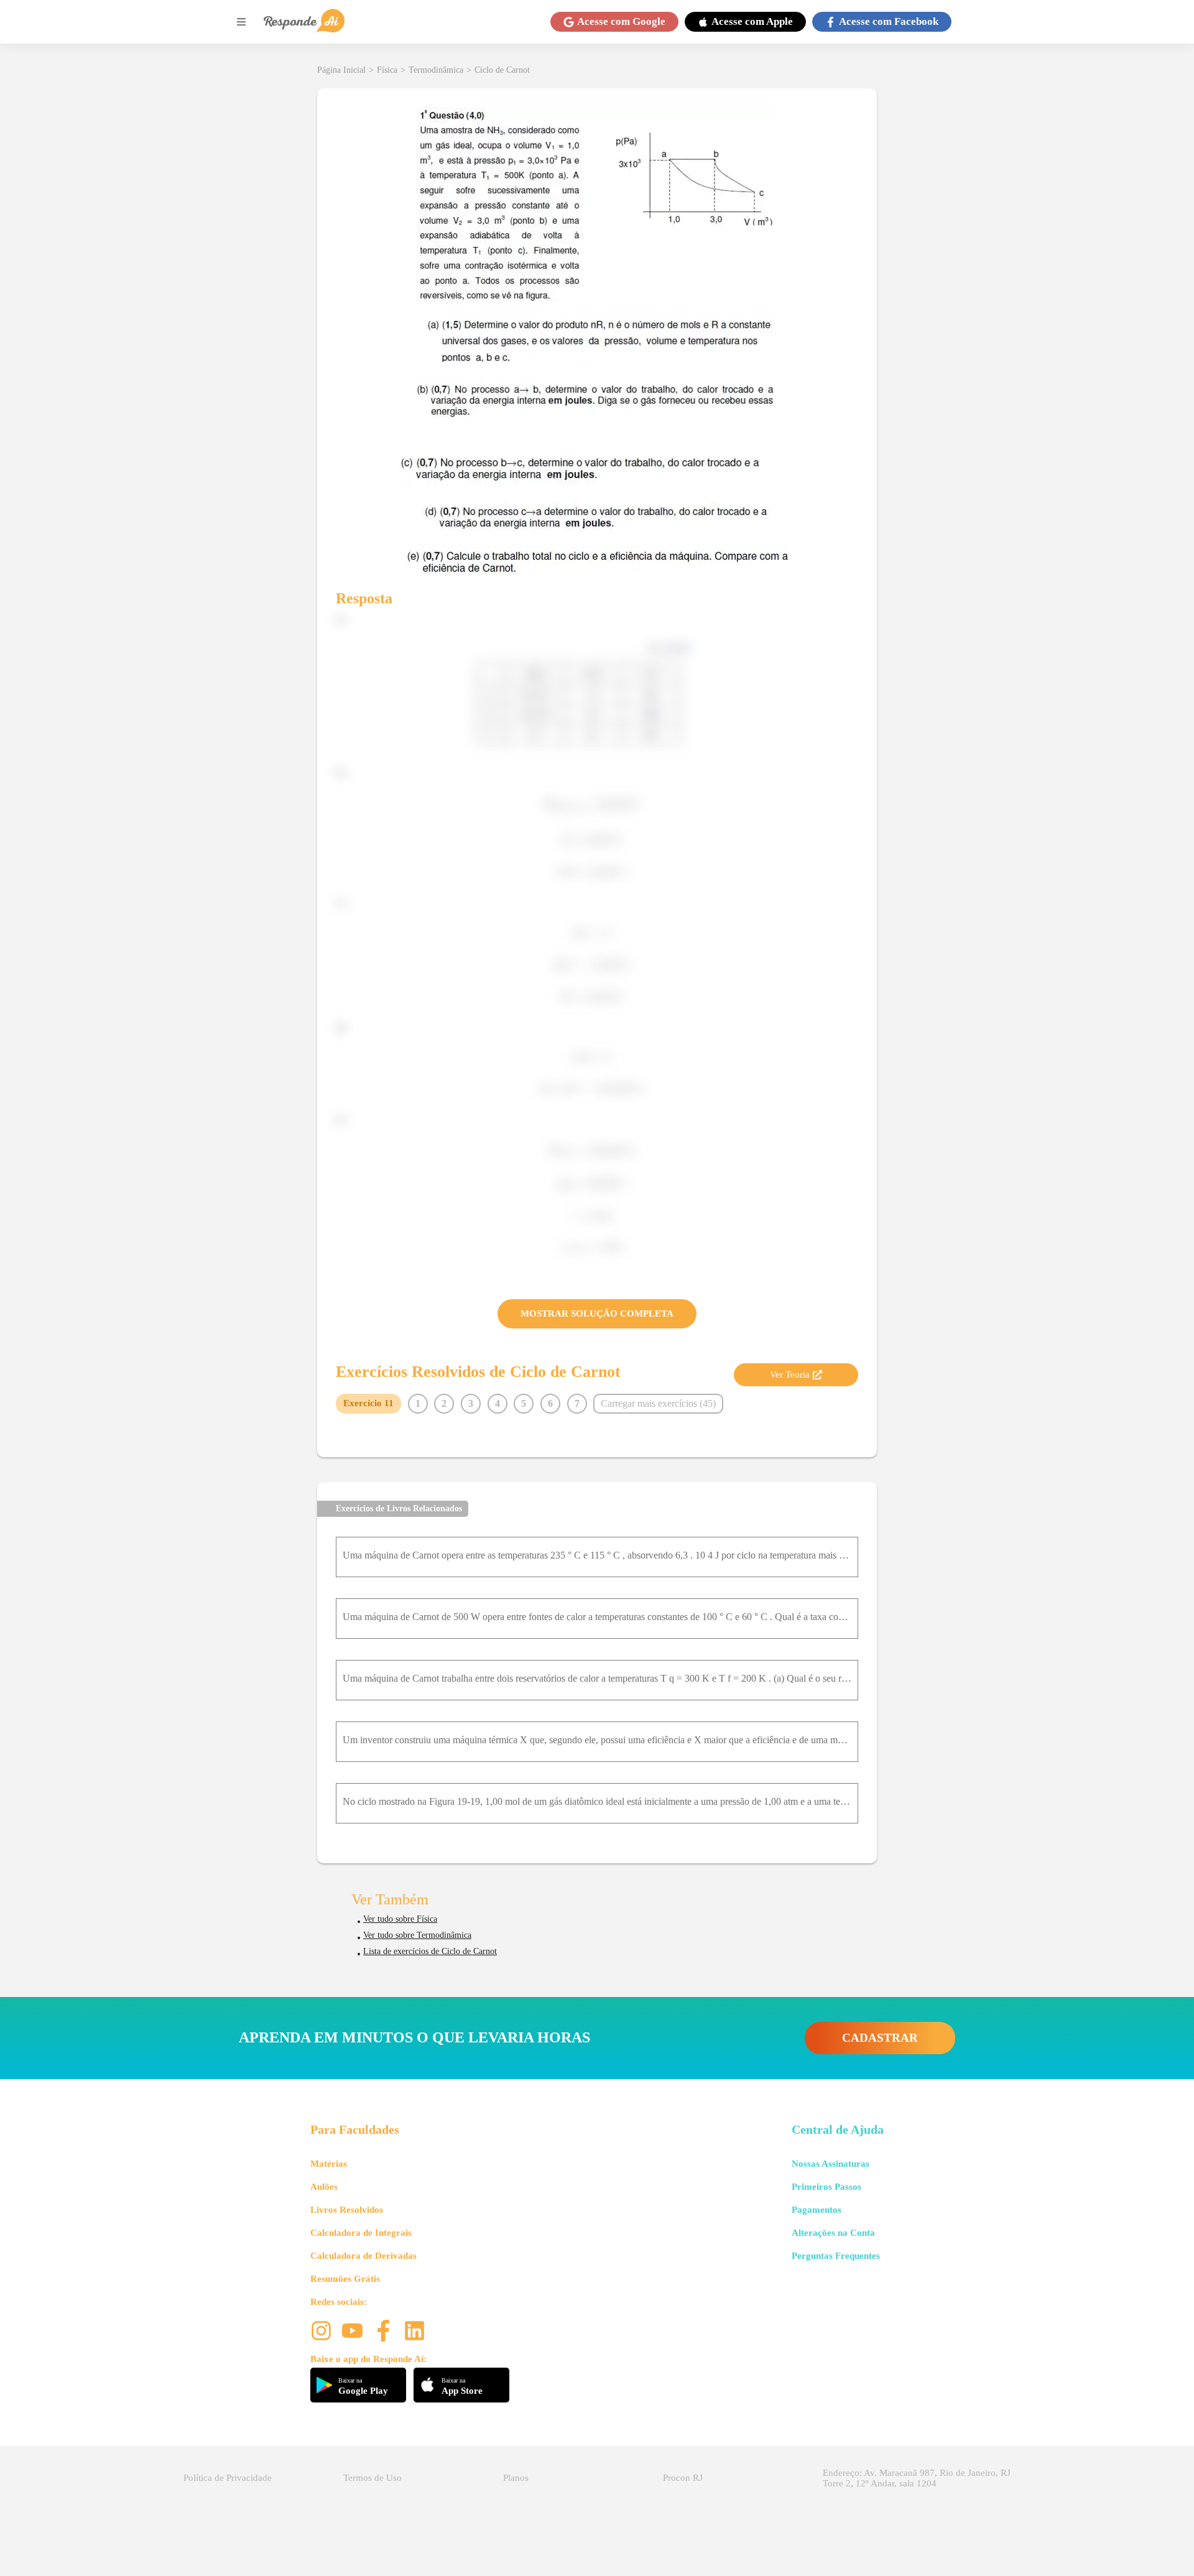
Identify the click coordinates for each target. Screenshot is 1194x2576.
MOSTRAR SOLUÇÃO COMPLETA (597, 1313)
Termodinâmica (436, 70)
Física (387, 70)
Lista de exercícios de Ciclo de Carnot (430, 1951)
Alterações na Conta (833, 2233)
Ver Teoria (790, 1374)
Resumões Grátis (345, 2279)
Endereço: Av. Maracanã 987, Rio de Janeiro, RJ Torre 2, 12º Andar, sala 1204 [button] (917, 2478)
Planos (516, 2478)
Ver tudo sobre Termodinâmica (417, 1935)
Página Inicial (341, 70)
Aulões (324, 2187)
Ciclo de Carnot (502, 70)
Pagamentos (817, 2210)
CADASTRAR (880, 2038)
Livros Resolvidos (347, 2210)
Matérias (329, 2164)
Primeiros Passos (826, 2187)
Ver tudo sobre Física (400, 1919)
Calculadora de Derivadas (363, 2256)
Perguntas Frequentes (836, 2256)
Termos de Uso (373, 2478)
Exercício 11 (368, 1403)
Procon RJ (683, 2478)
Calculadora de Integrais (361, 2233)
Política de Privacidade (228, 2478)
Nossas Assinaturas (831, 2164)
